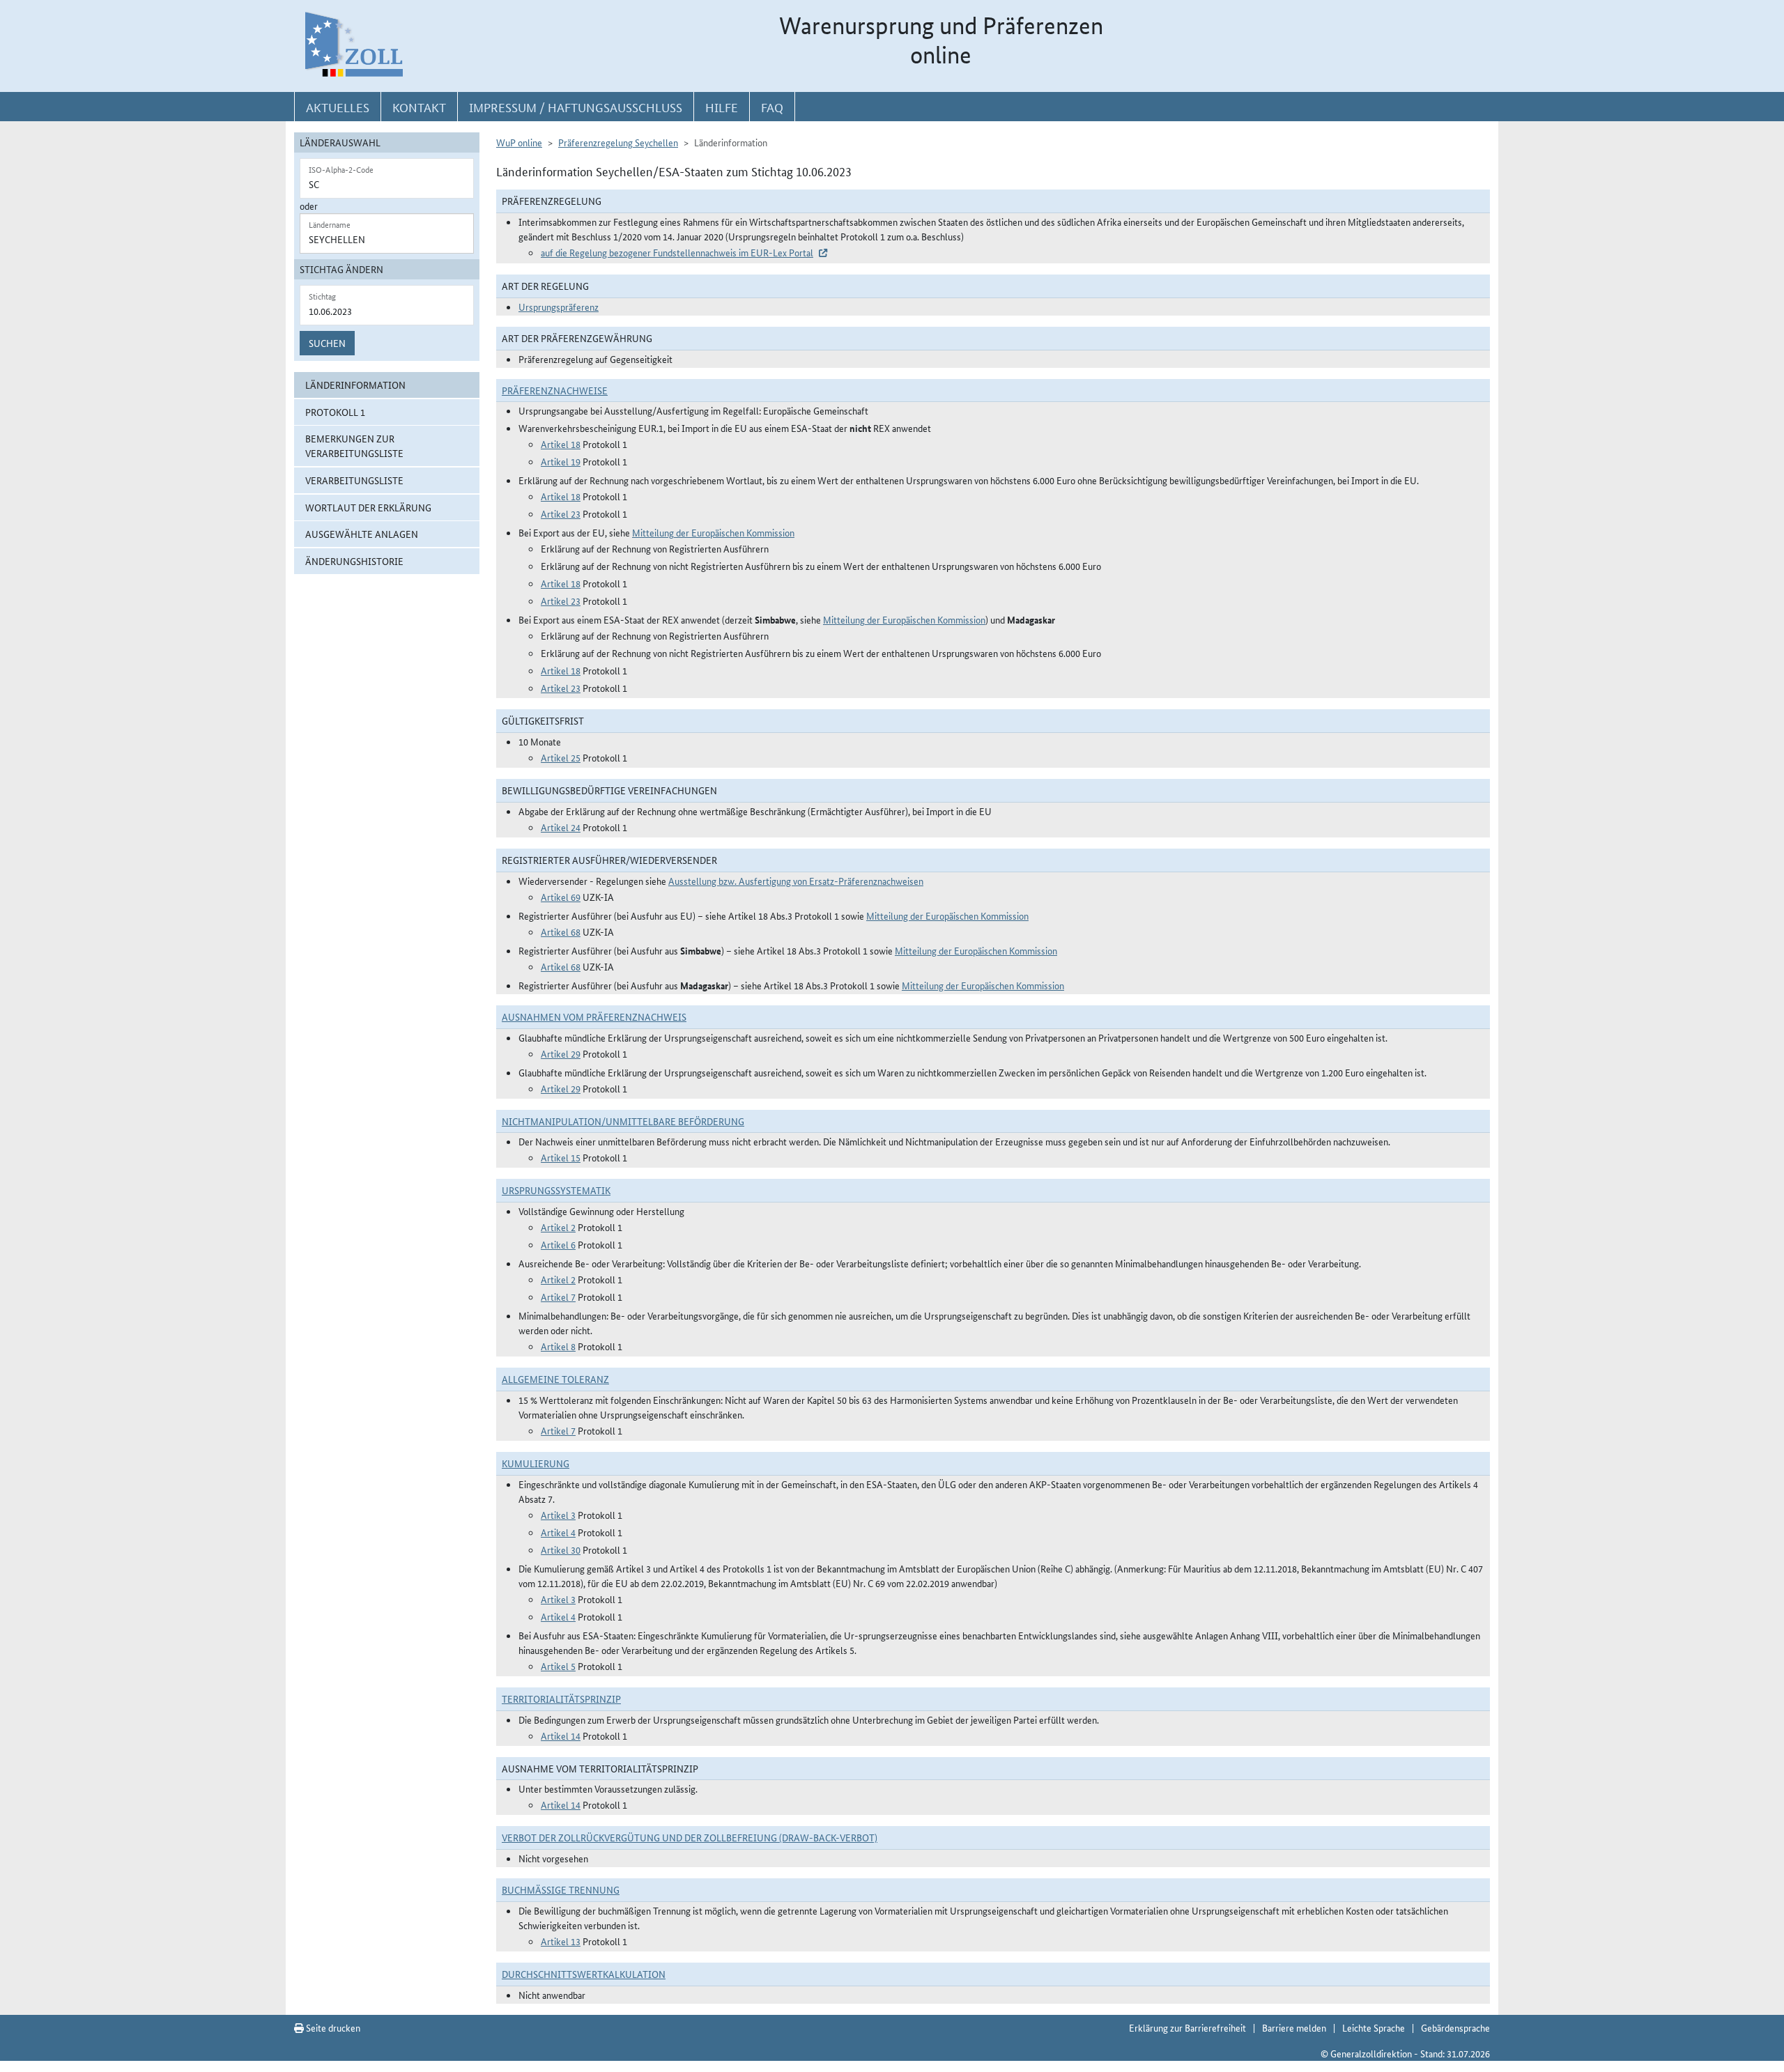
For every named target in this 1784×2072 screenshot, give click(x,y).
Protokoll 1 (335, 412)
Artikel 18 (561, 444)
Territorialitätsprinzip (561, 1699)
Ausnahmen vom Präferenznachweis (594, 1016)
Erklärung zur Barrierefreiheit (1187, 2027)
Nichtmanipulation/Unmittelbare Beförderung (623, 1121)
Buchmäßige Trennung (561, 1889)
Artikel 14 (561, 1735)
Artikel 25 (561, 757)
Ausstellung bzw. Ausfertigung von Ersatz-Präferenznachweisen (796, 881)
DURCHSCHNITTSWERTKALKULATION (584, 1974)
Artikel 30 (561, 1549)
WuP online (519, 142)
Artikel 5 (558, 1666)
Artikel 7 (558, 1297)
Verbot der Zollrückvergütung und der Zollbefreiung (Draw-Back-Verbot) (690, 1837)
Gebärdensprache (1455, 2027)
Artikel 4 (558, 1532)
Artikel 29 (561, 1053)
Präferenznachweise (555, 390)
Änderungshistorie (354, 561)
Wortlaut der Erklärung (368, 507)
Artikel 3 (558, 1515)
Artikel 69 (561, 897)
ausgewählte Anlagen (362, 534)
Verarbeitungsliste (354, 480)
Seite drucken (332, 2027)
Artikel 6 (558, 1244)
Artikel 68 (561, 931)
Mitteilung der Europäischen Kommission (713, 532)
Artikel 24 (561, 827)
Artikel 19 (561, 461)
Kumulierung (536, 1463)
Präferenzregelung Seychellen (618, 142)
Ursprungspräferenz (559, 307)
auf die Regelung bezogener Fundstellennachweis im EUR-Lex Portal (677, 252)
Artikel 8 (558, 1346)
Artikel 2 (558, 1227)
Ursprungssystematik (556, 1190)
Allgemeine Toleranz (555, 1379)
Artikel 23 (561, 513)
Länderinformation (355, 385)
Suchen (327, 343)
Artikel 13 (561, 1941)
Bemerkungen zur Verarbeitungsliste (354, 446)
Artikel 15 (561, 1157)
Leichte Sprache (1374, 2027)
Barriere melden (1294, 2027)
